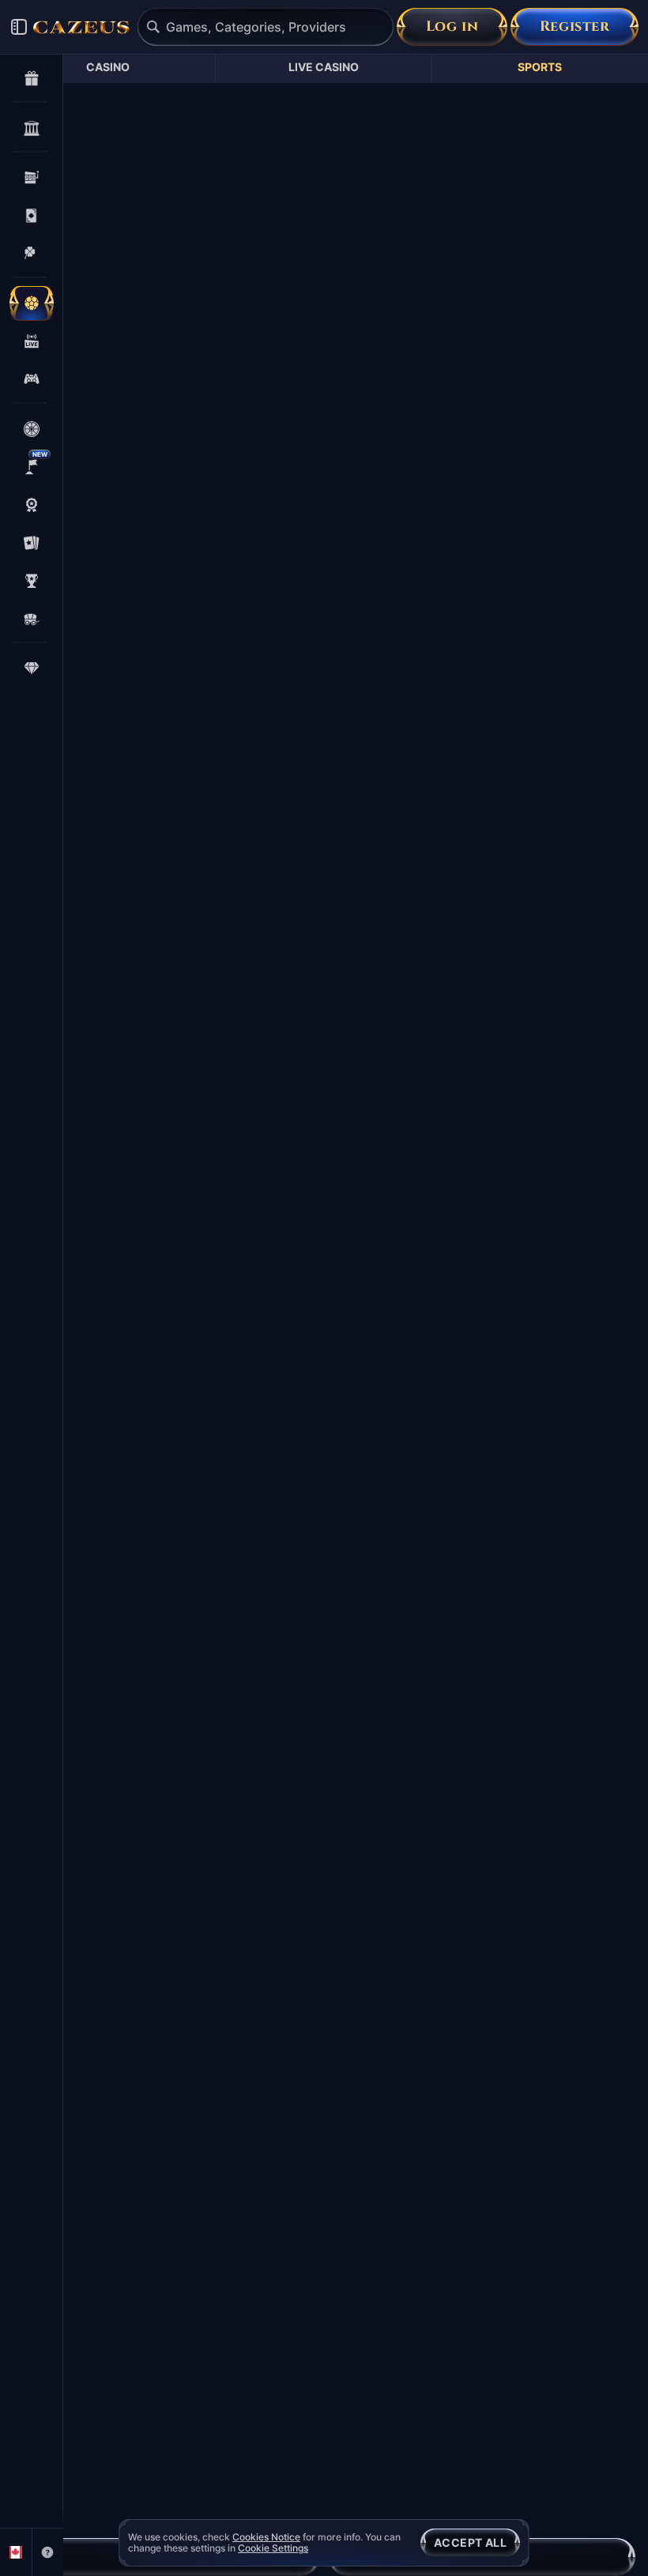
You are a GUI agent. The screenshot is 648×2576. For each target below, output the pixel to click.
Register (575, 26)
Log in (452, 26)
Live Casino (324, 67)
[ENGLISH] (16, 2552)
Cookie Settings (273, 2548)
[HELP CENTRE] (48, 2552)
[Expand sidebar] (19, 27)
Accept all (470, 2542)
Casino (108, 67)
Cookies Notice (266, 2537)
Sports (540, 67)
